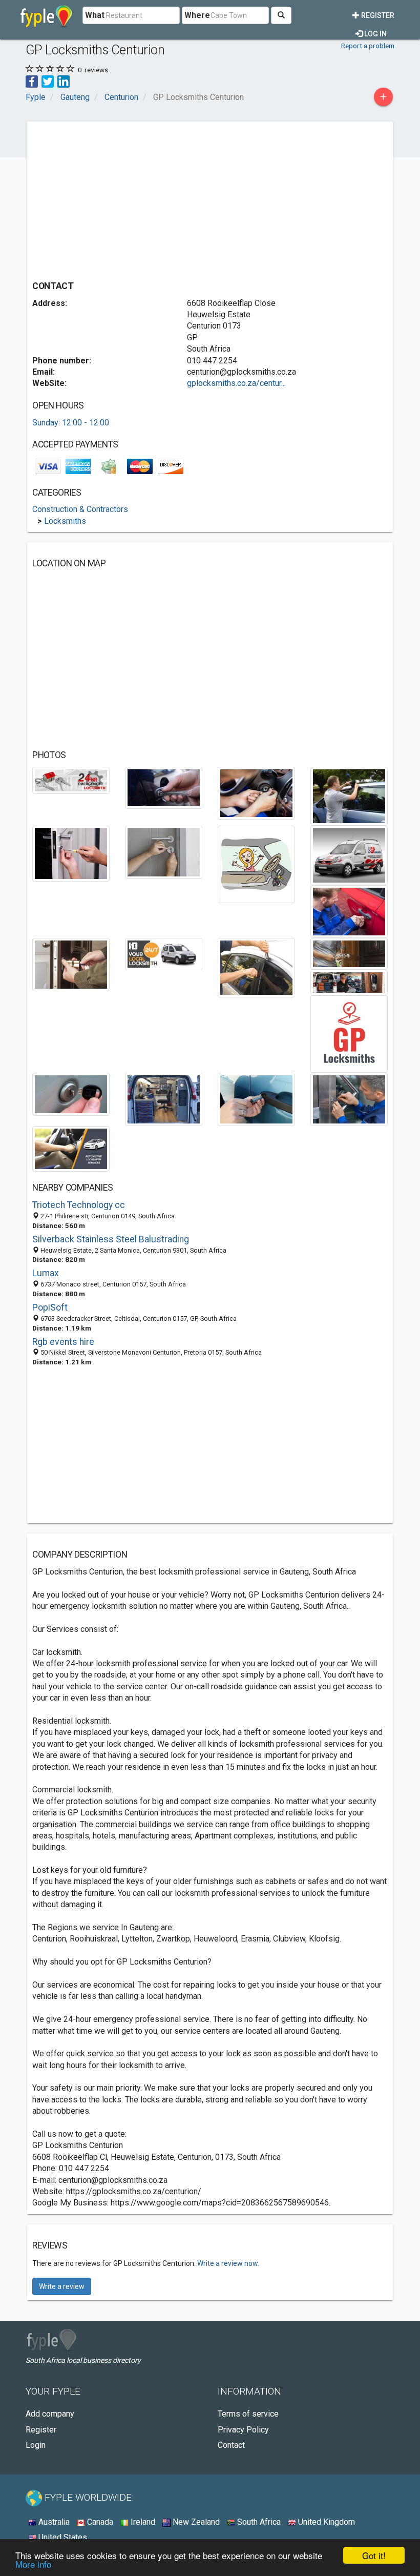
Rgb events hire (63, 1342)
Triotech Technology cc (79, 1205)
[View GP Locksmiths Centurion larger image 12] (256, 967)
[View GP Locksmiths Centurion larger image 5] (71, 853)
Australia (53, 2522)
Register (377, 15)
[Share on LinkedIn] (64, 81)
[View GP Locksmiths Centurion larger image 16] (71, 1093)
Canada (99, 2522)
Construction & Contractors (80, 509)
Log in (375, 34)
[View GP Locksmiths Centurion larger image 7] (256, 864)
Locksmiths (65, 521)
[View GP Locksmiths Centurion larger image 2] (164, 787)
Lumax (46, 1273)
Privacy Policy (243, 2430)
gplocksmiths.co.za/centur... (236, 383)
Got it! (374, 2555)
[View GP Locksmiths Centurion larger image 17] (164, 1099)
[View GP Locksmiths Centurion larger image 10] (71, 964)
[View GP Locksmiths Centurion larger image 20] (71, 1148)
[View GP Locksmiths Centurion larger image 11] (164, 954)
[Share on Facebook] (32, 81)
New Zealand (195, 2522)
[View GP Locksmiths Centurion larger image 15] (349, 1034)
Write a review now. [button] (228, 2263)
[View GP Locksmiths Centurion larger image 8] (349, 855)
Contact (231, 2445)
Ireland (142, 2522)
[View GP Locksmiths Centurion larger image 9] (349, 911)
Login (36, 2445)
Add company (50, 2414)
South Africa (258, 2522)
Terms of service (248, 2414)
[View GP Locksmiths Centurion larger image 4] (349, 796)
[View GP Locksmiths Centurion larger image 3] (256, 793)
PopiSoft (50, 1307)
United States (62, 2537)
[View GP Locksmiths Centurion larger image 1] (71, 780)
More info (33, 2564)
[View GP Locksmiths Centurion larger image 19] (349, 1099)
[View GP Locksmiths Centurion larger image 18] (256, 1099)
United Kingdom (325, 2522)
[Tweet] (48, 81)
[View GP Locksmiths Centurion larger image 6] (164, 852)
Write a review (62, 2286)
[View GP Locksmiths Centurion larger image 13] (349, 953)
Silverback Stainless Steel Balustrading (111, 1239)
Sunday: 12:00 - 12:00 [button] (71, 423)
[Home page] (46, 15)
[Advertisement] (118, 198)
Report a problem (368, 46)
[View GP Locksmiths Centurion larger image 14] (349, 982)
